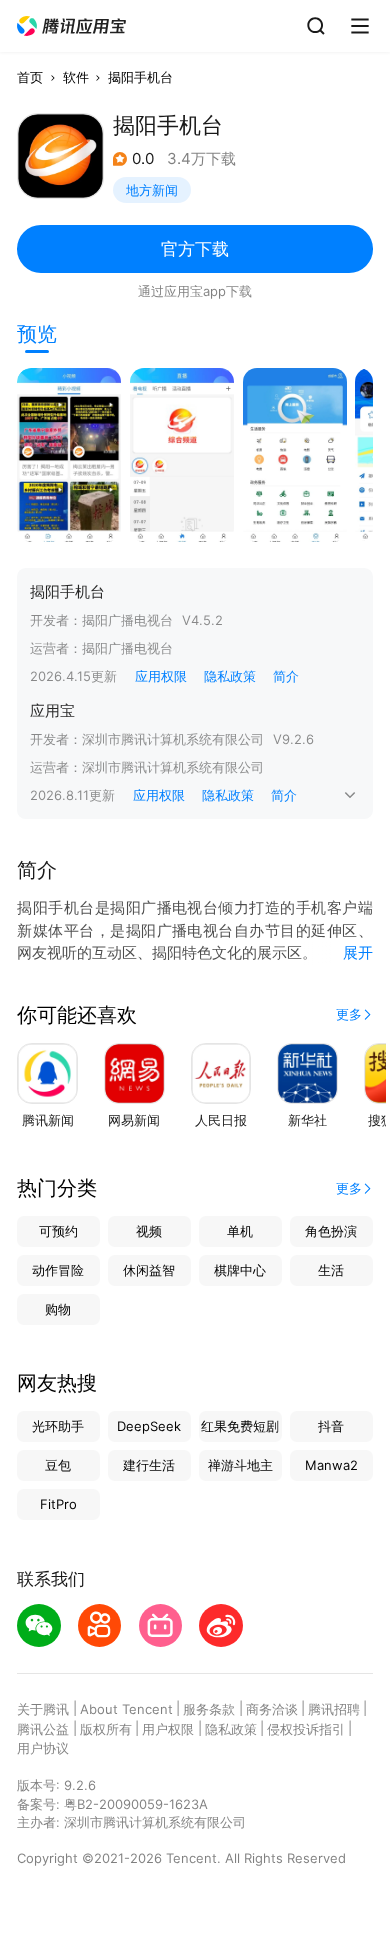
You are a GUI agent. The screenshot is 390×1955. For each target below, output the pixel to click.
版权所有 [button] (106, 1729)
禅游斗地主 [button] (240, 1465)
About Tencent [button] (126, 1709)
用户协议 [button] (43, 1748)
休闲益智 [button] (149, 1270)
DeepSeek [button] (149, 1426)
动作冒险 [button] (58, 1270)
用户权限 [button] (168, 1729)
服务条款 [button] (209, 1709)
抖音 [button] (331, 1426)
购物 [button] (58, 1309)
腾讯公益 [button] (43, 1729)
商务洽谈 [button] (272, 1709)
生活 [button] (331, 1270)
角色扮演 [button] (331, 1231)
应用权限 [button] (161, 676)
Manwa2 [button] (331, 1465)
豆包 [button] (58, 1465)
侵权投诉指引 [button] (306, 1729)
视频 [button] (149, 1231)
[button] (72, 26)
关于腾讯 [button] (43, 1709)
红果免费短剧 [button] (240, 1426)
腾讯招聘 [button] (334, 1709)
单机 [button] (240, 1231)
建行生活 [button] (149, 1465)
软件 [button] (76, 77)
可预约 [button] (58, 1231)
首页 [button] (30, 77)
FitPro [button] (58, 1504)
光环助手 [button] (58, 1426)
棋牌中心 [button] (240, 1270)
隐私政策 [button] (230, 676)
